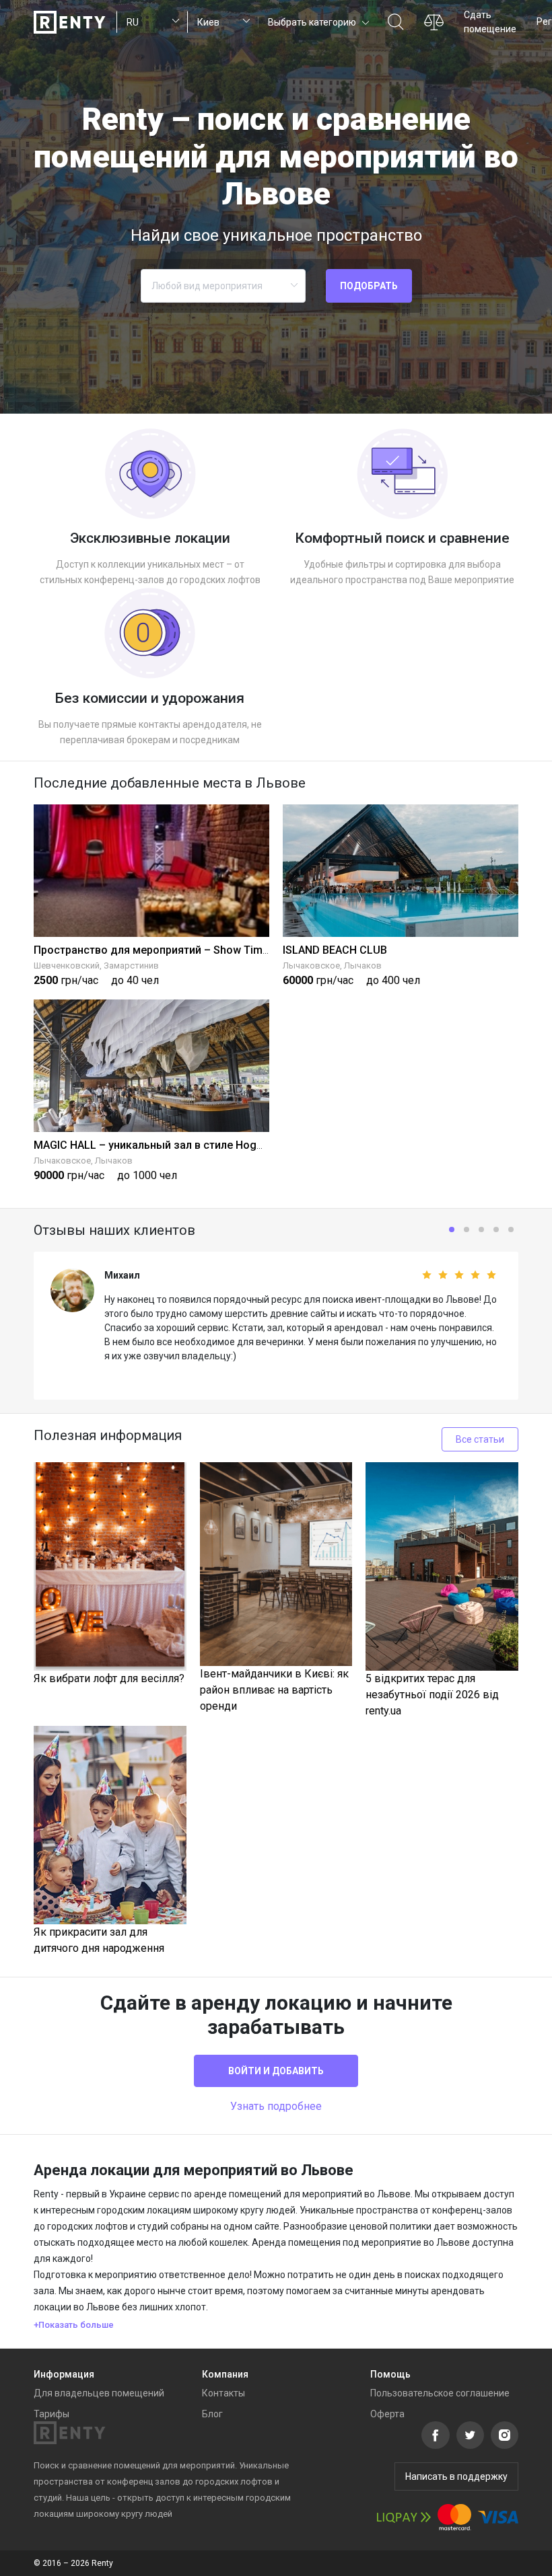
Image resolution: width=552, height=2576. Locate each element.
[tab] (276, 2325)
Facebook (436, 2435)
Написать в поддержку (456, 2476)
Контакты (223, 2393)
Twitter (470, 2435)
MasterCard (454, 2517)
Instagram (505, 2435)
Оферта (387, 2414)
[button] (317, 22)
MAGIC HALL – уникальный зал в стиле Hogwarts (159, 1145)
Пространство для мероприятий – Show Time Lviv (162, 950)
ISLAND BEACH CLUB (335, 950)
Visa (498, 2517)
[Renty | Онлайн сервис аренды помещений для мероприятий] (70, 22)
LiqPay (404, 2517)
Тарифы (51, 2414)
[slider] (407, 1275)
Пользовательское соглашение (440, 2393)
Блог (212, 2414)
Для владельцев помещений (99, 2393)
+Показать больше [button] (74, 2325)
